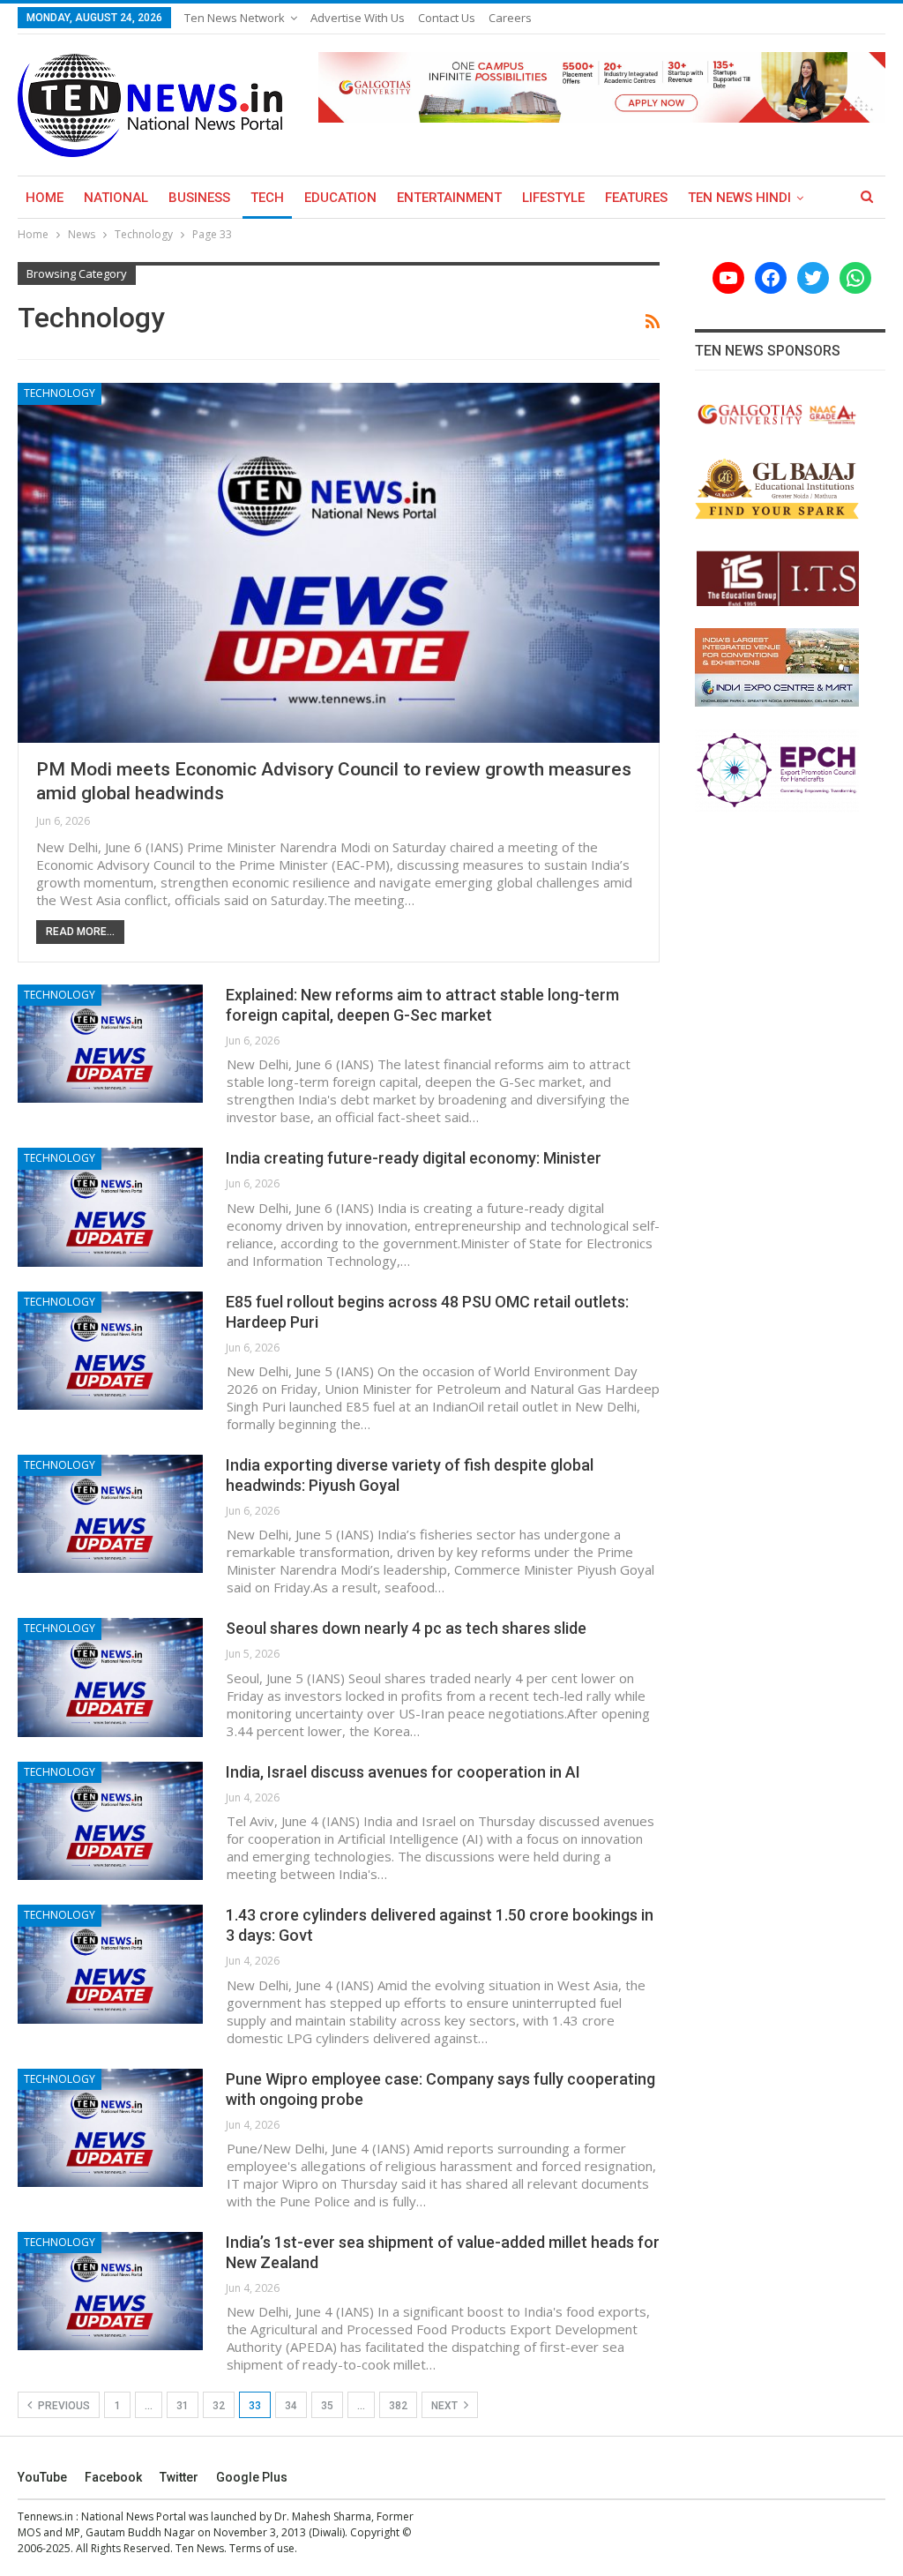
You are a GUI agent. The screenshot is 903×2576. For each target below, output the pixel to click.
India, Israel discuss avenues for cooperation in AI (403, 1772)
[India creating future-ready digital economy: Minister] (110, 1207)
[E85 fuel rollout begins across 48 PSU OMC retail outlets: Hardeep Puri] (110, 1351)
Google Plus (252, 2477)
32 (219, 2406)
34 (291, 2406)
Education (340, 198)
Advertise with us (358, 18)
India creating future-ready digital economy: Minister (414, 1158)
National (116, 198)
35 (327, 2406)
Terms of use (262, 2548)
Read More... (80, 932)
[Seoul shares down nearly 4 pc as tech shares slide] (110, 1677)
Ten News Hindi (739, 198)
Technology (60, 393)
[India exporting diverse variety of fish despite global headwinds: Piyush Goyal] (110, 1514)
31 (183, 2406)
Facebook (113, 2477)
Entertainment (449, 198)
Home (45, 198)
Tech (267, 198)
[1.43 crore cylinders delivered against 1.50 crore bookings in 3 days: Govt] (110, 1964)
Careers (510, 18)
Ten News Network (235, 18)
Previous (63, 2406)
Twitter (179, 2477)
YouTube (42, 2477)
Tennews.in (45, 2516)
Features (636, 198)
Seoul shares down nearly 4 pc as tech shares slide (406, 1628)
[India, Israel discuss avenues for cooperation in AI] (110, 1821)
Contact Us (447, 18)
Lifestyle (553, 198)
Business (199, 198)
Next (446, 2406)
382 (398, 2406)
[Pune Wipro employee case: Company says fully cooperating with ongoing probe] (110, 2128)
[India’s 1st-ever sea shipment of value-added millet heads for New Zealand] (110, 2291)
